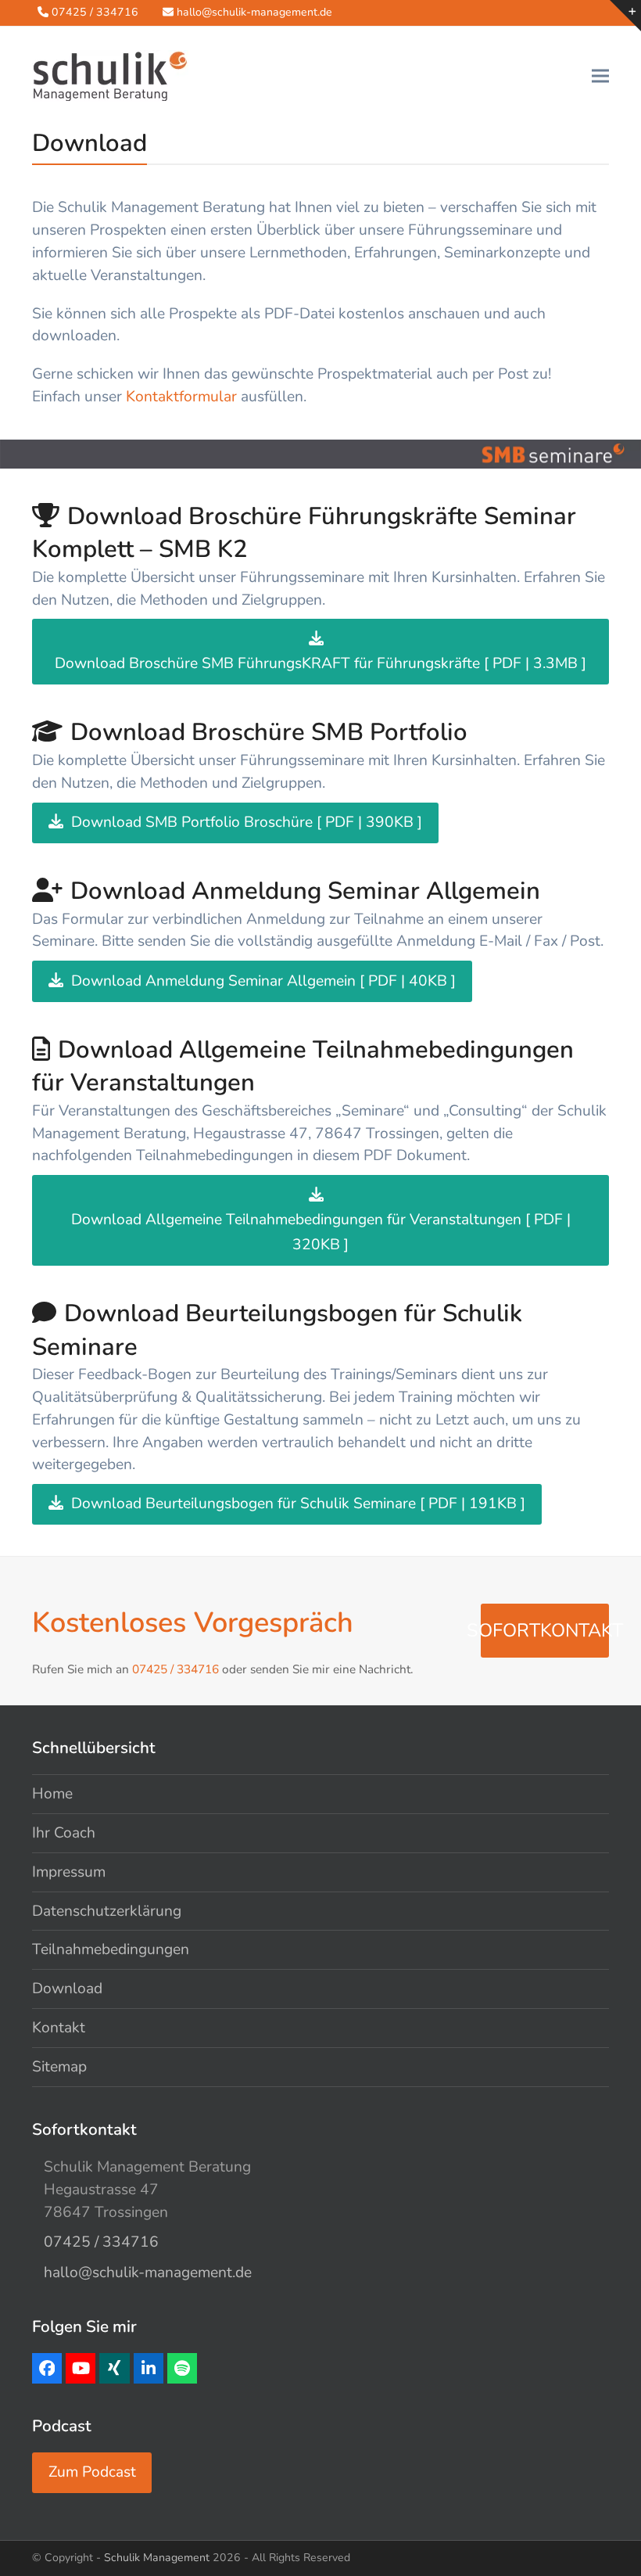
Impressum (69, 1872)
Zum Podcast (92, 2472)
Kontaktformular (181, 397)
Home (52, 1794)
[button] (600, 75)
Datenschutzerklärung (107, 1911)
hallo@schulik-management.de (254, 12)
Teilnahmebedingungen (111, 1949)
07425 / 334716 (95, 12)
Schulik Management (157, 2558)
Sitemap (59, 2067)
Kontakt (59, 2028)
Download (67, 1989)
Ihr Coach (64, 1833)
